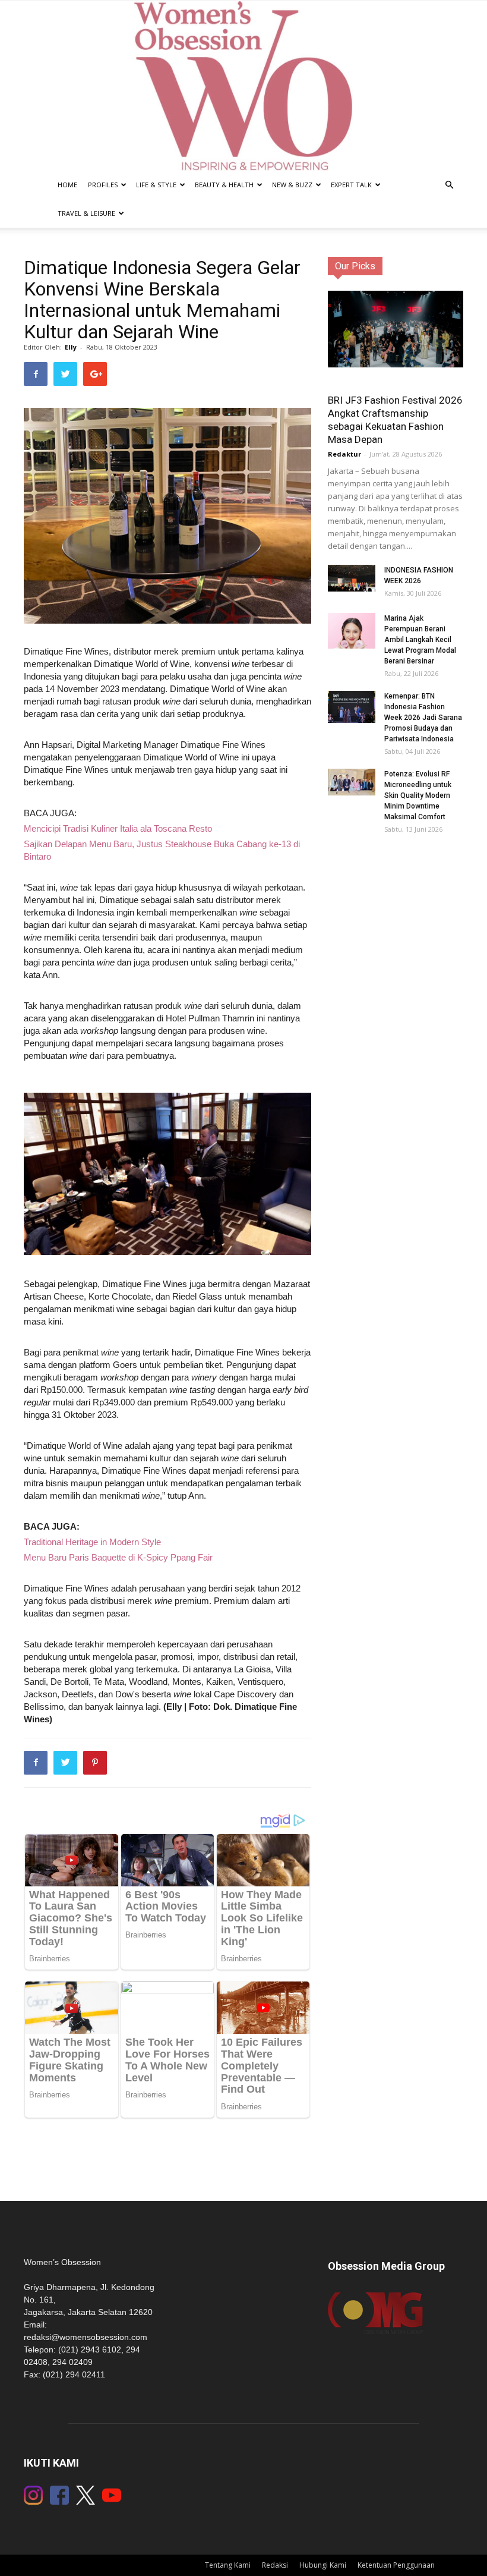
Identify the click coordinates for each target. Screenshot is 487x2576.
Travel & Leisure (86, 213)
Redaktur (344, 454)
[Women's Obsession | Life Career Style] (243, 86)
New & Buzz (292, 185)
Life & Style (156, 185)
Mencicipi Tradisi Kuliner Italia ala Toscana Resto (118, 828)
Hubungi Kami (323, 2565)
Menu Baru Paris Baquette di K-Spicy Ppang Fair (118, 1557)
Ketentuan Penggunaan (396, 2565)
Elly (71, 347)
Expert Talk (351, 185)
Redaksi (275, 2565)
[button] (449, 185)
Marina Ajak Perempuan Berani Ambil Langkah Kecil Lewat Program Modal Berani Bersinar (420, 640)
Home (67, 185)
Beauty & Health (224, 185)
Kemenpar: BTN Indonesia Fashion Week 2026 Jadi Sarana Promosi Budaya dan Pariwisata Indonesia (423, 718)
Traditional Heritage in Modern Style (92, 1542)
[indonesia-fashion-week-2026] (352, 578)
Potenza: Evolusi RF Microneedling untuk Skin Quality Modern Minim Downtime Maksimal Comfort (418, 795)
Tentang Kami (228, 2565)
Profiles (103, 185)
